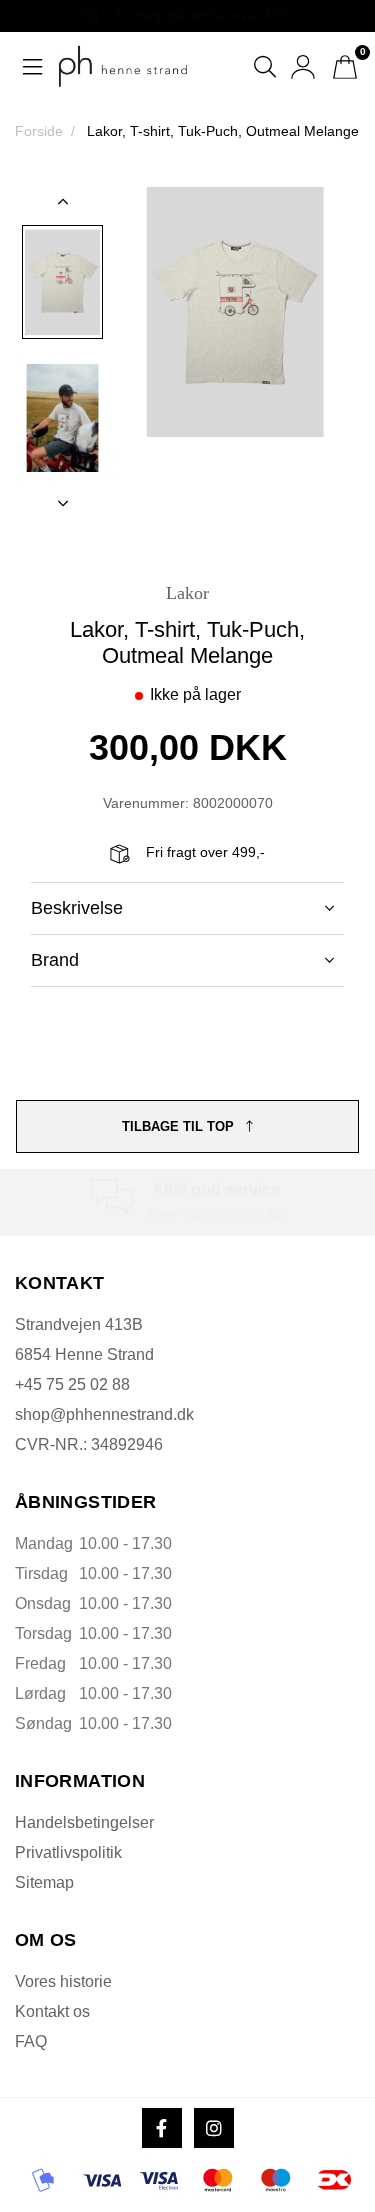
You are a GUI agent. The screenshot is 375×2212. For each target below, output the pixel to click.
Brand (55, 960)
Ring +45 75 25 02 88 (216, 1215)
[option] (62, 282)
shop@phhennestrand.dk (104, 1414)
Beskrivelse (77, 908)
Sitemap (44, 1882)
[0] (345, 67)
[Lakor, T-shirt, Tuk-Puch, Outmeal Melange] (62, 282)
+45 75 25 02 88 (72, 1384)
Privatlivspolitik (68, 1852)
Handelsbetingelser (84, 1822)
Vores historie (63, 1981)
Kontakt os (52, 2011)
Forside (39, 131)
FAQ (31, 2041)
